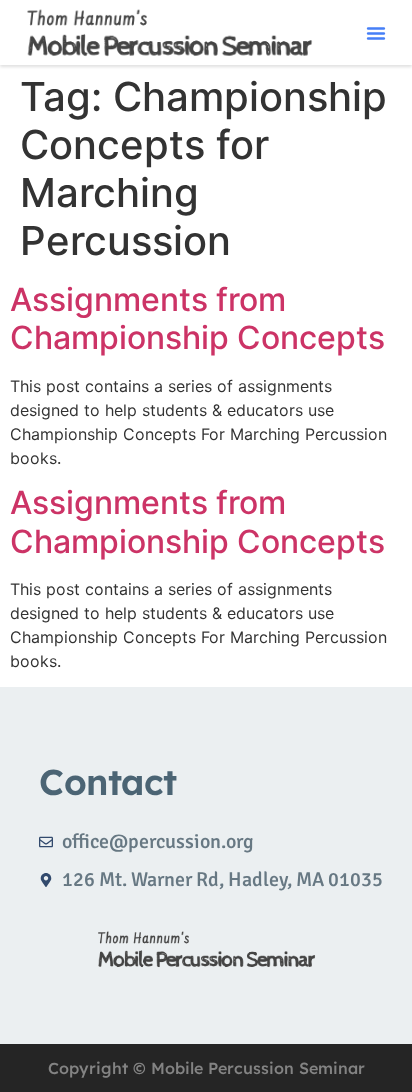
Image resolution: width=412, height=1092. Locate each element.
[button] (376, 33)
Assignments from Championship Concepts (197, 318)
